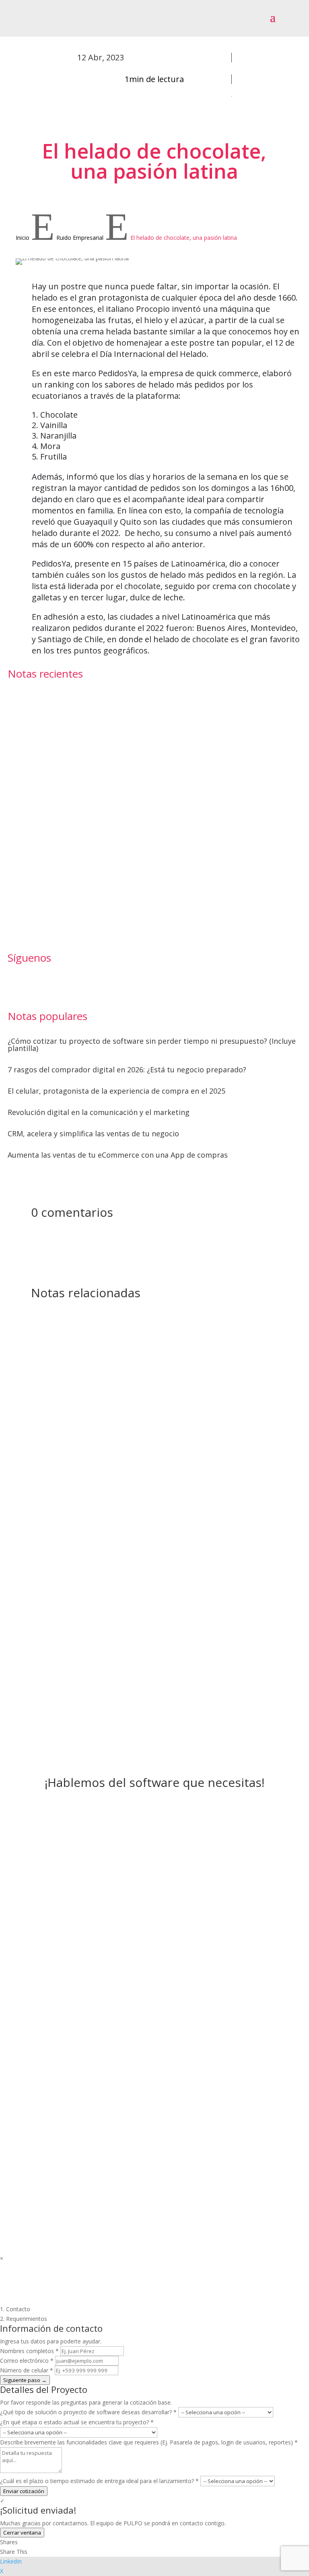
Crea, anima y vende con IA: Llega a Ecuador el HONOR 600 (78, 755)
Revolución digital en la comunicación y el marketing (99, 1112)
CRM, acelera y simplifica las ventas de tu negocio (93, 1133)
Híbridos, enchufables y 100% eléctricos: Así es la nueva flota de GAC (78, 876)
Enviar (172, 2126)
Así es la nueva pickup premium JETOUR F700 (80, 698)
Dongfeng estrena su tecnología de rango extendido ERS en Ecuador (76, 816)
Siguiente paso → (25, 2380)
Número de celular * (27, 2370)
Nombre (43, 2028)
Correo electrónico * (27, 2361)
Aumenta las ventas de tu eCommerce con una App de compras (118, 1155)
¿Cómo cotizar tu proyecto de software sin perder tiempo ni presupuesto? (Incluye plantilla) (152, 1045)
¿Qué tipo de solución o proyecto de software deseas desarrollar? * (88, 2412)
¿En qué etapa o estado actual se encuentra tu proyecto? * (77, 2422)
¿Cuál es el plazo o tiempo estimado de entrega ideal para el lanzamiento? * (99, 2481)
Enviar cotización (24, 2491)
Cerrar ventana (22, 2533)
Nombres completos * (29, 2351)
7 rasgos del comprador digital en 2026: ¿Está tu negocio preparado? (127, 1070)
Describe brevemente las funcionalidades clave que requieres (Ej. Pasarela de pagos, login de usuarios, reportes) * (149, 2442)
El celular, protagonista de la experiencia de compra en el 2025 (116, 1091)
